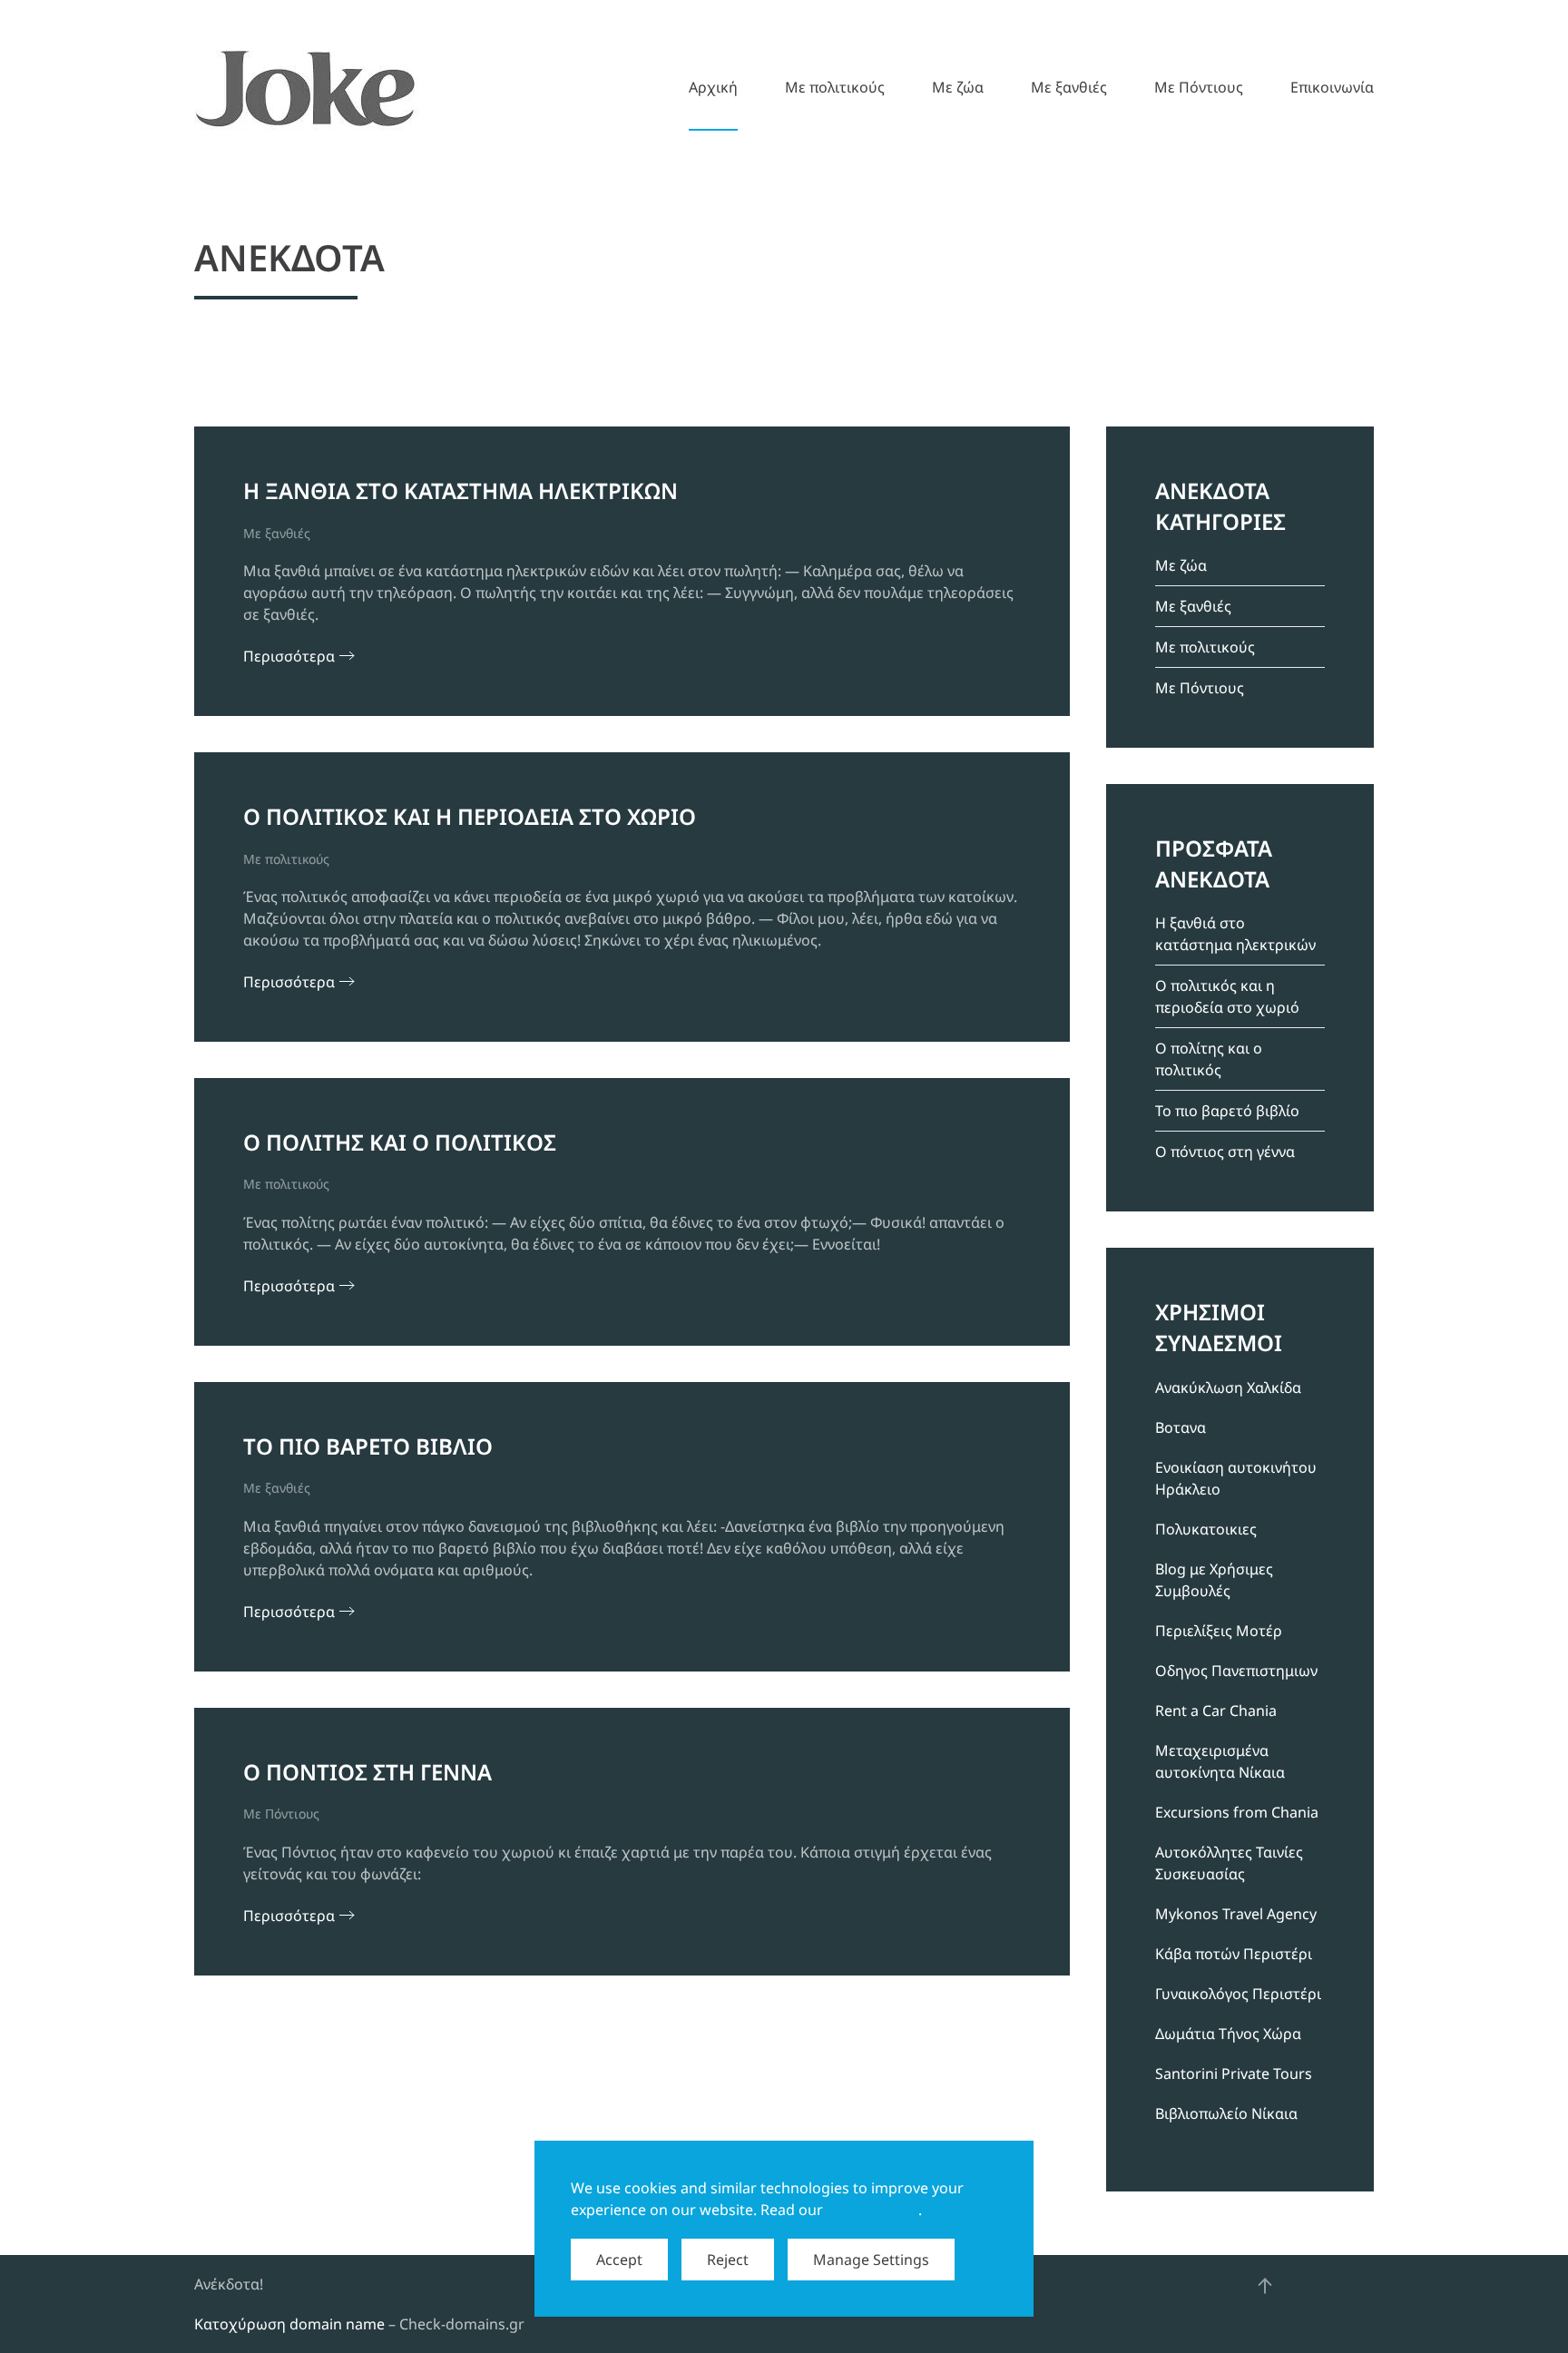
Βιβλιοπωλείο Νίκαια (1226, 2113)
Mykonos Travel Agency (1236, 1914)
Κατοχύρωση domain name (289, 2324)
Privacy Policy (872, 2210)
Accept (619, 2260)
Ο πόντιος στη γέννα (1225, 1152)
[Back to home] (307, 87)
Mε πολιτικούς (835, 87)
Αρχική (713, 87)
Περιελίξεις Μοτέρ (1219, 1631)
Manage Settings (871, 2260)
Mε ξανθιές (1069, 87)
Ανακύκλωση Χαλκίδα (1228, 1387)
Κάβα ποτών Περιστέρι (1234, 1954)
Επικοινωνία (1332, 87)
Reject (728, 2260)
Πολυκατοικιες (1206, 1529)
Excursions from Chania (1237, 1812)
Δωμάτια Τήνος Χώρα (1228, 2034)
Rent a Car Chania (1216, 1711)
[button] (1265, 2286)
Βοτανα (1181, 1427)
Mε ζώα (958, 87)
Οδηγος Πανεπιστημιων (1236, 1671)
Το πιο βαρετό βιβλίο (1227, 1111)
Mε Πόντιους (1199, 87)
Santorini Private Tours (1234, 2074)
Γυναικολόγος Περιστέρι (1238, 1994)
